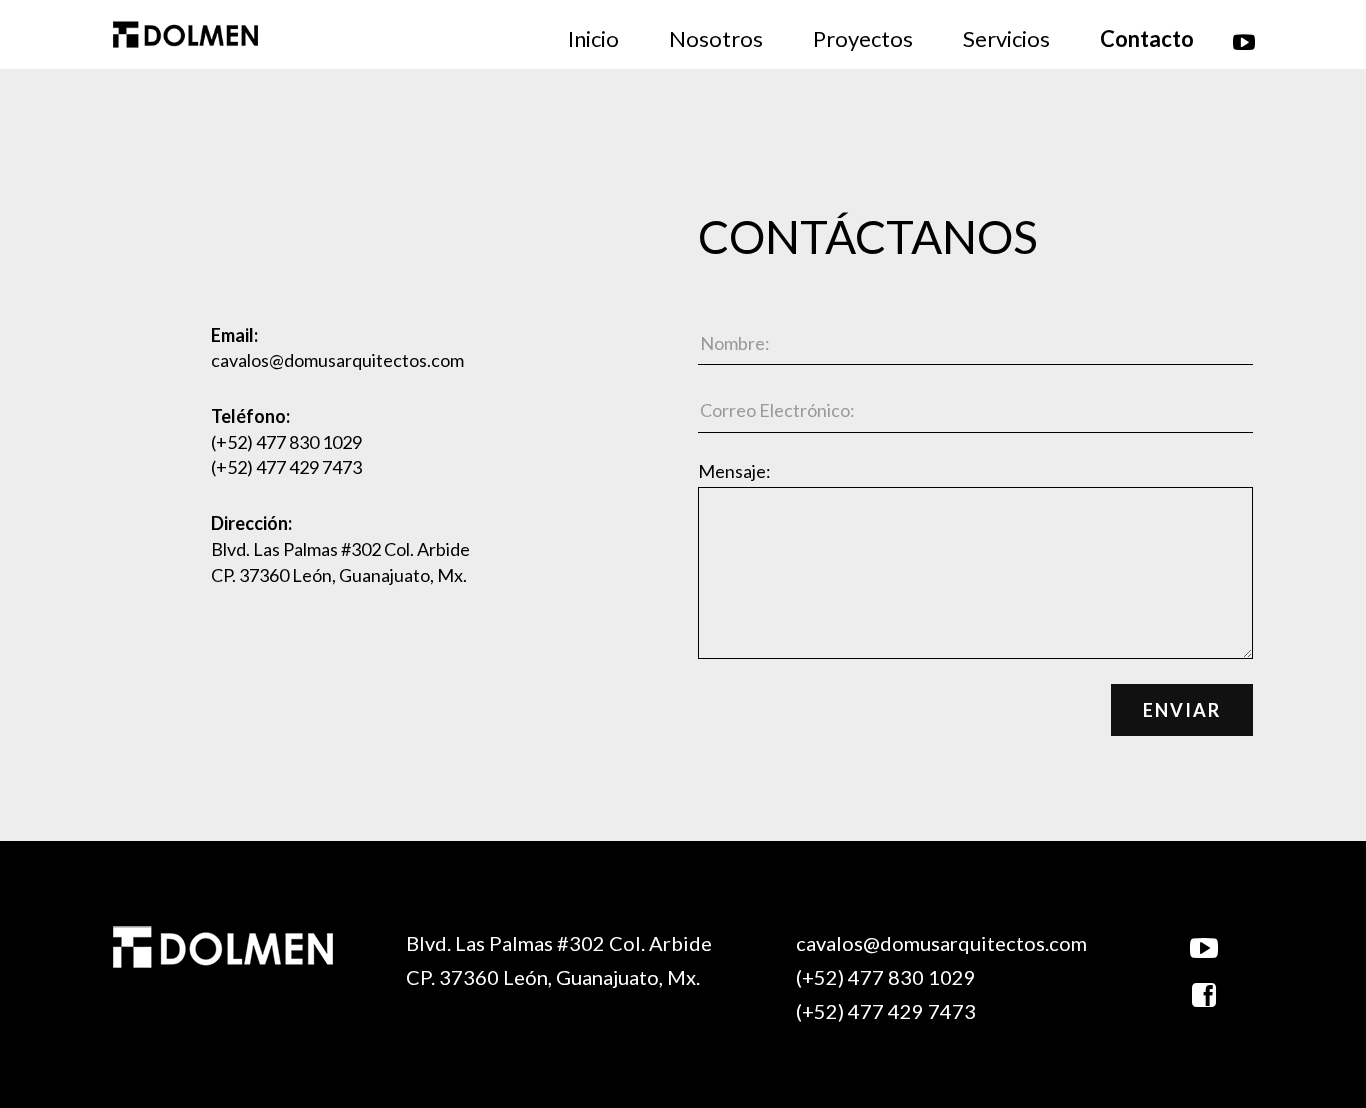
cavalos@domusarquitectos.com (337, 360)
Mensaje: (734, 471)
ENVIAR (1182, 710)
